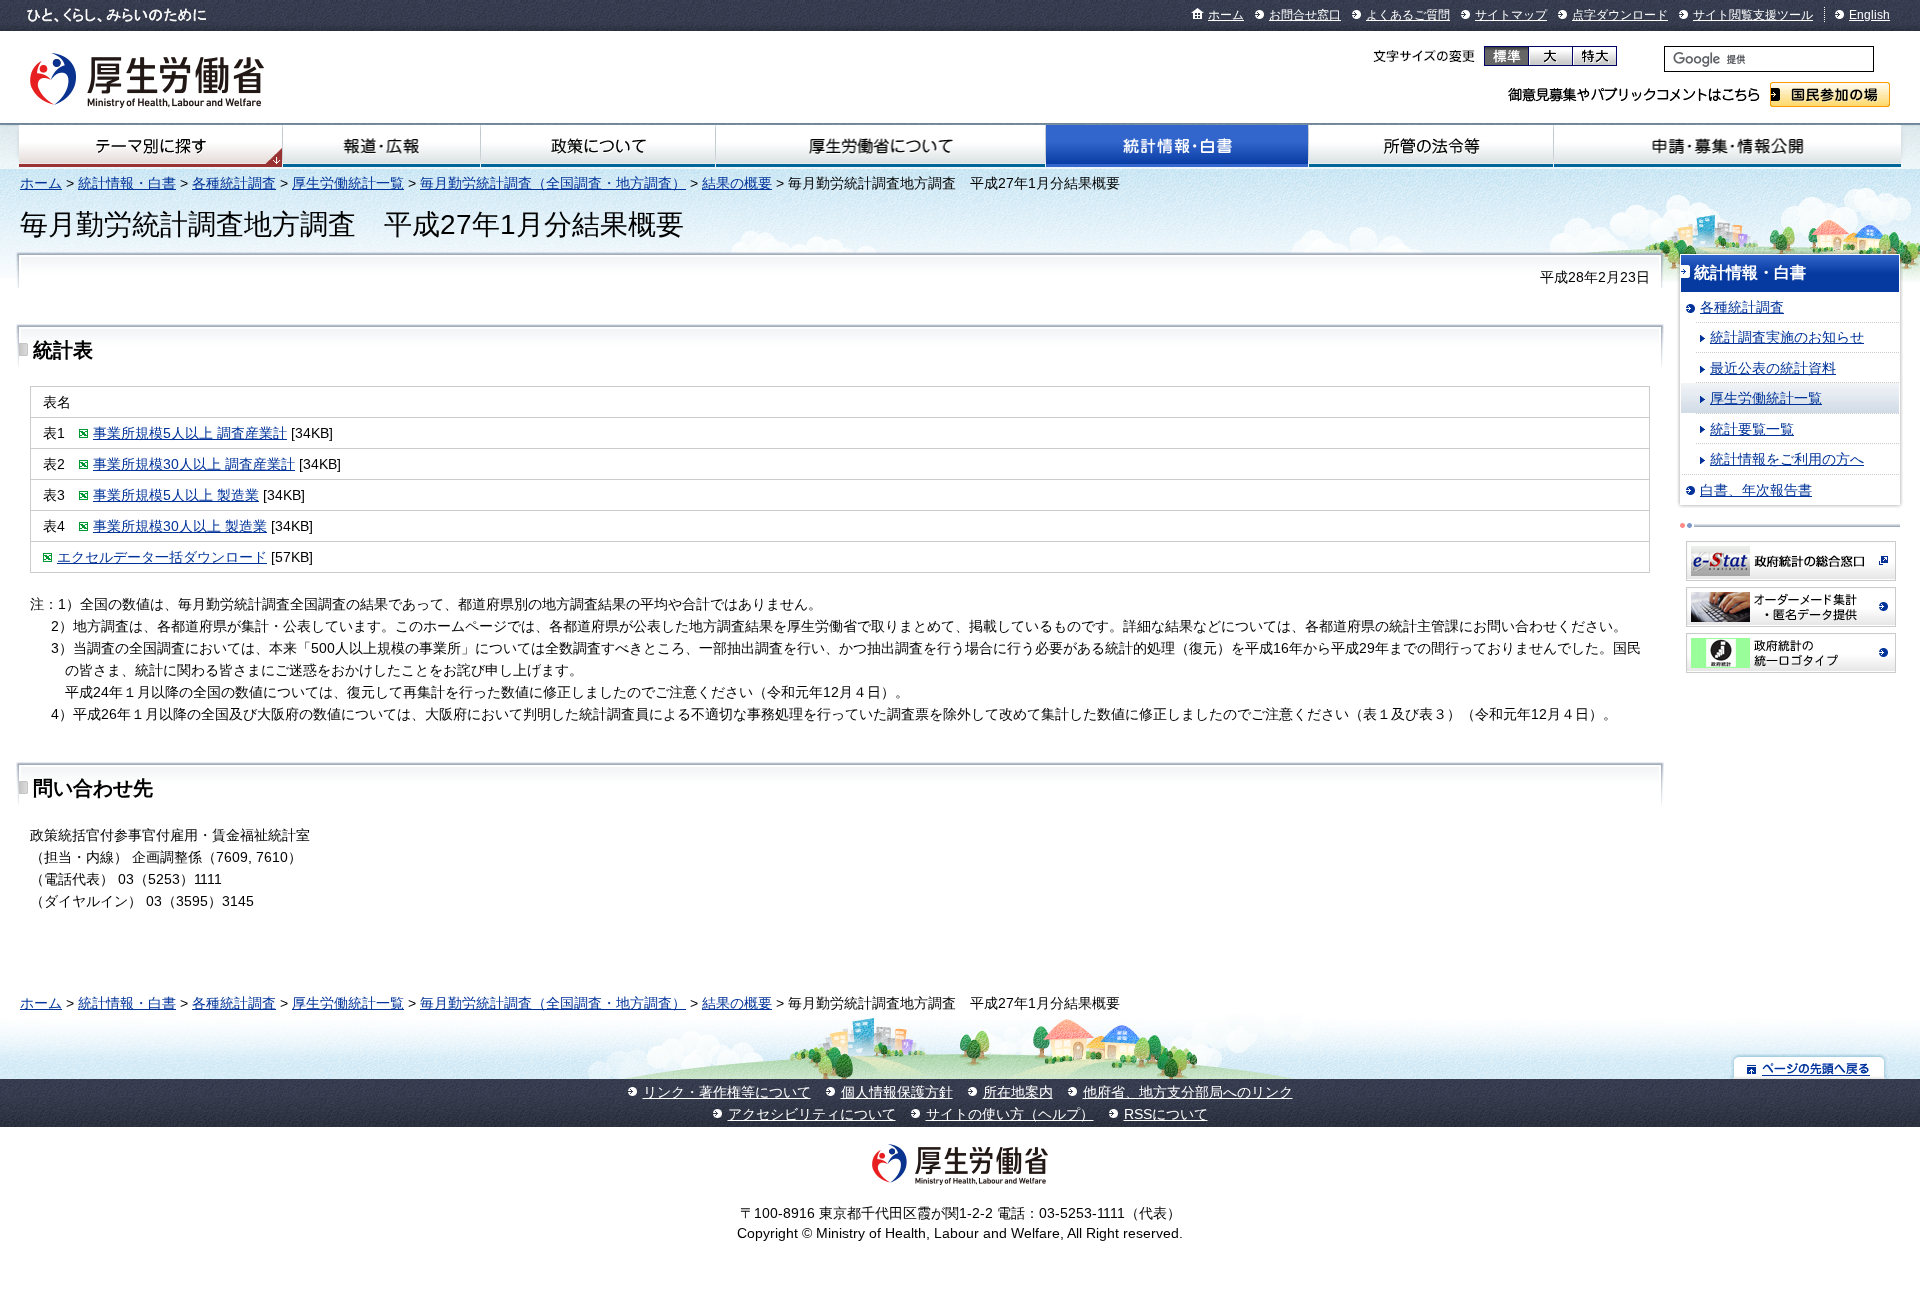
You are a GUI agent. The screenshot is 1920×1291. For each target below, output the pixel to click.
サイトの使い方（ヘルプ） (1010, 1114)
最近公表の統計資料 (1773, 368)
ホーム (1226, 15)
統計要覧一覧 (1752, 429)
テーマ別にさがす (151, 146)
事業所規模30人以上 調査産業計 (194, 464)
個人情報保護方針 (897, 1092)
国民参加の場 (1830, 94)
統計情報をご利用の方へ (1787, 459)
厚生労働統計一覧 (348, 183)
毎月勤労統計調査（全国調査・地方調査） (553, 183)
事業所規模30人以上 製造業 (180, 526)
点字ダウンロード (1620, 15)
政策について (598, 146)
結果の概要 (737, 183)
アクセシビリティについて (812, 1114)
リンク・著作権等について (727, 1092)
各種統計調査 (234, 183)
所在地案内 (1018, 1092)
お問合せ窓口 (1305, 15)
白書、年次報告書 (1756, 490)
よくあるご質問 (1408, 15)
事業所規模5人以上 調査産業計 (190, 433)
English (1869, 15)
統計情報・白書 (1177, 146)
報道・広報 (381, 146)
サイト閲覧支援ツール (1753, 15)
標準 (1506, 56)
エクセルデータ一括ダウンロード (162, 557)
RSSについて (1166, 1114)
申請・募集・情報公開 (1727, 146)
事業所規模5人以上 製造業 (176, 495)
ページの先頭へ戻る (1809, 1067)
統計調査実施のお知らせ (1787, 337)
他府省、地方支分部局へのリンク (1188, 1092)
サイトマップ (1511, 15)
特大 (1594, 56)
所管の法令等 (1431, 146)
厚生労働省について (880, 146)
